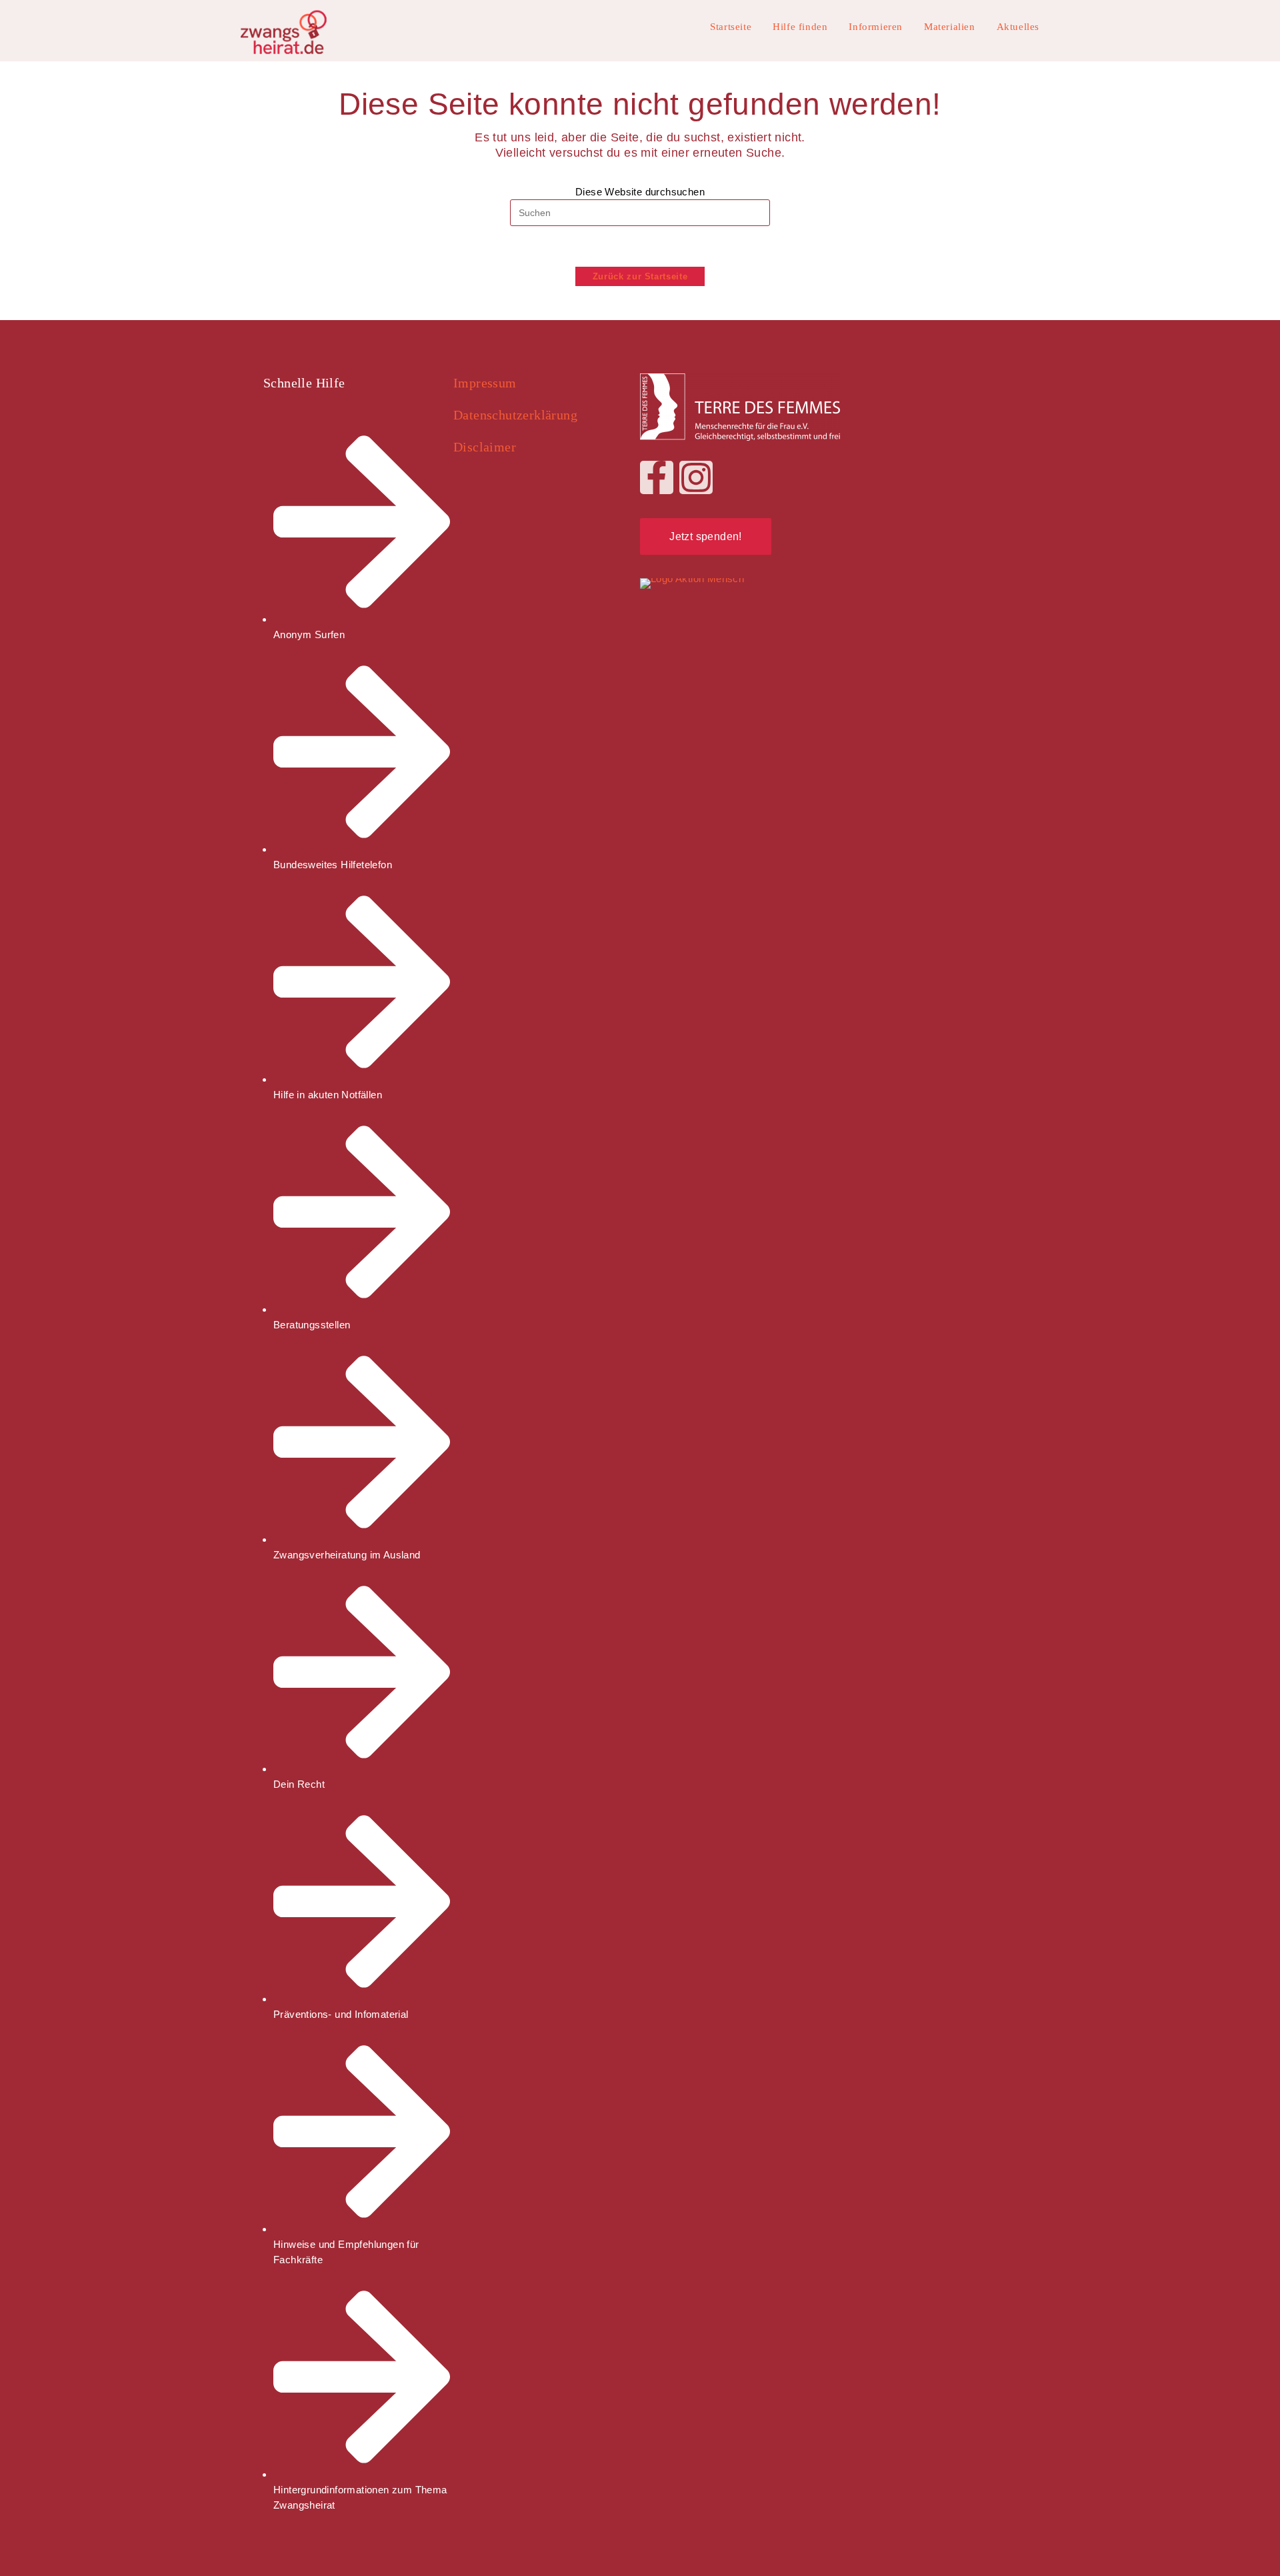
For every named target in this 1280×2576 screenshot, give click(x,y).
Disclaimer (485, 447)
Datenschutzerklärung (515, 415)
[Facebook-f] (657, 477)
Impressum (485, 383)
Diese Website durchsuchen (640, 192)
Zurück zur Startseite (640, 276)
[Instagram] (696, 477)
